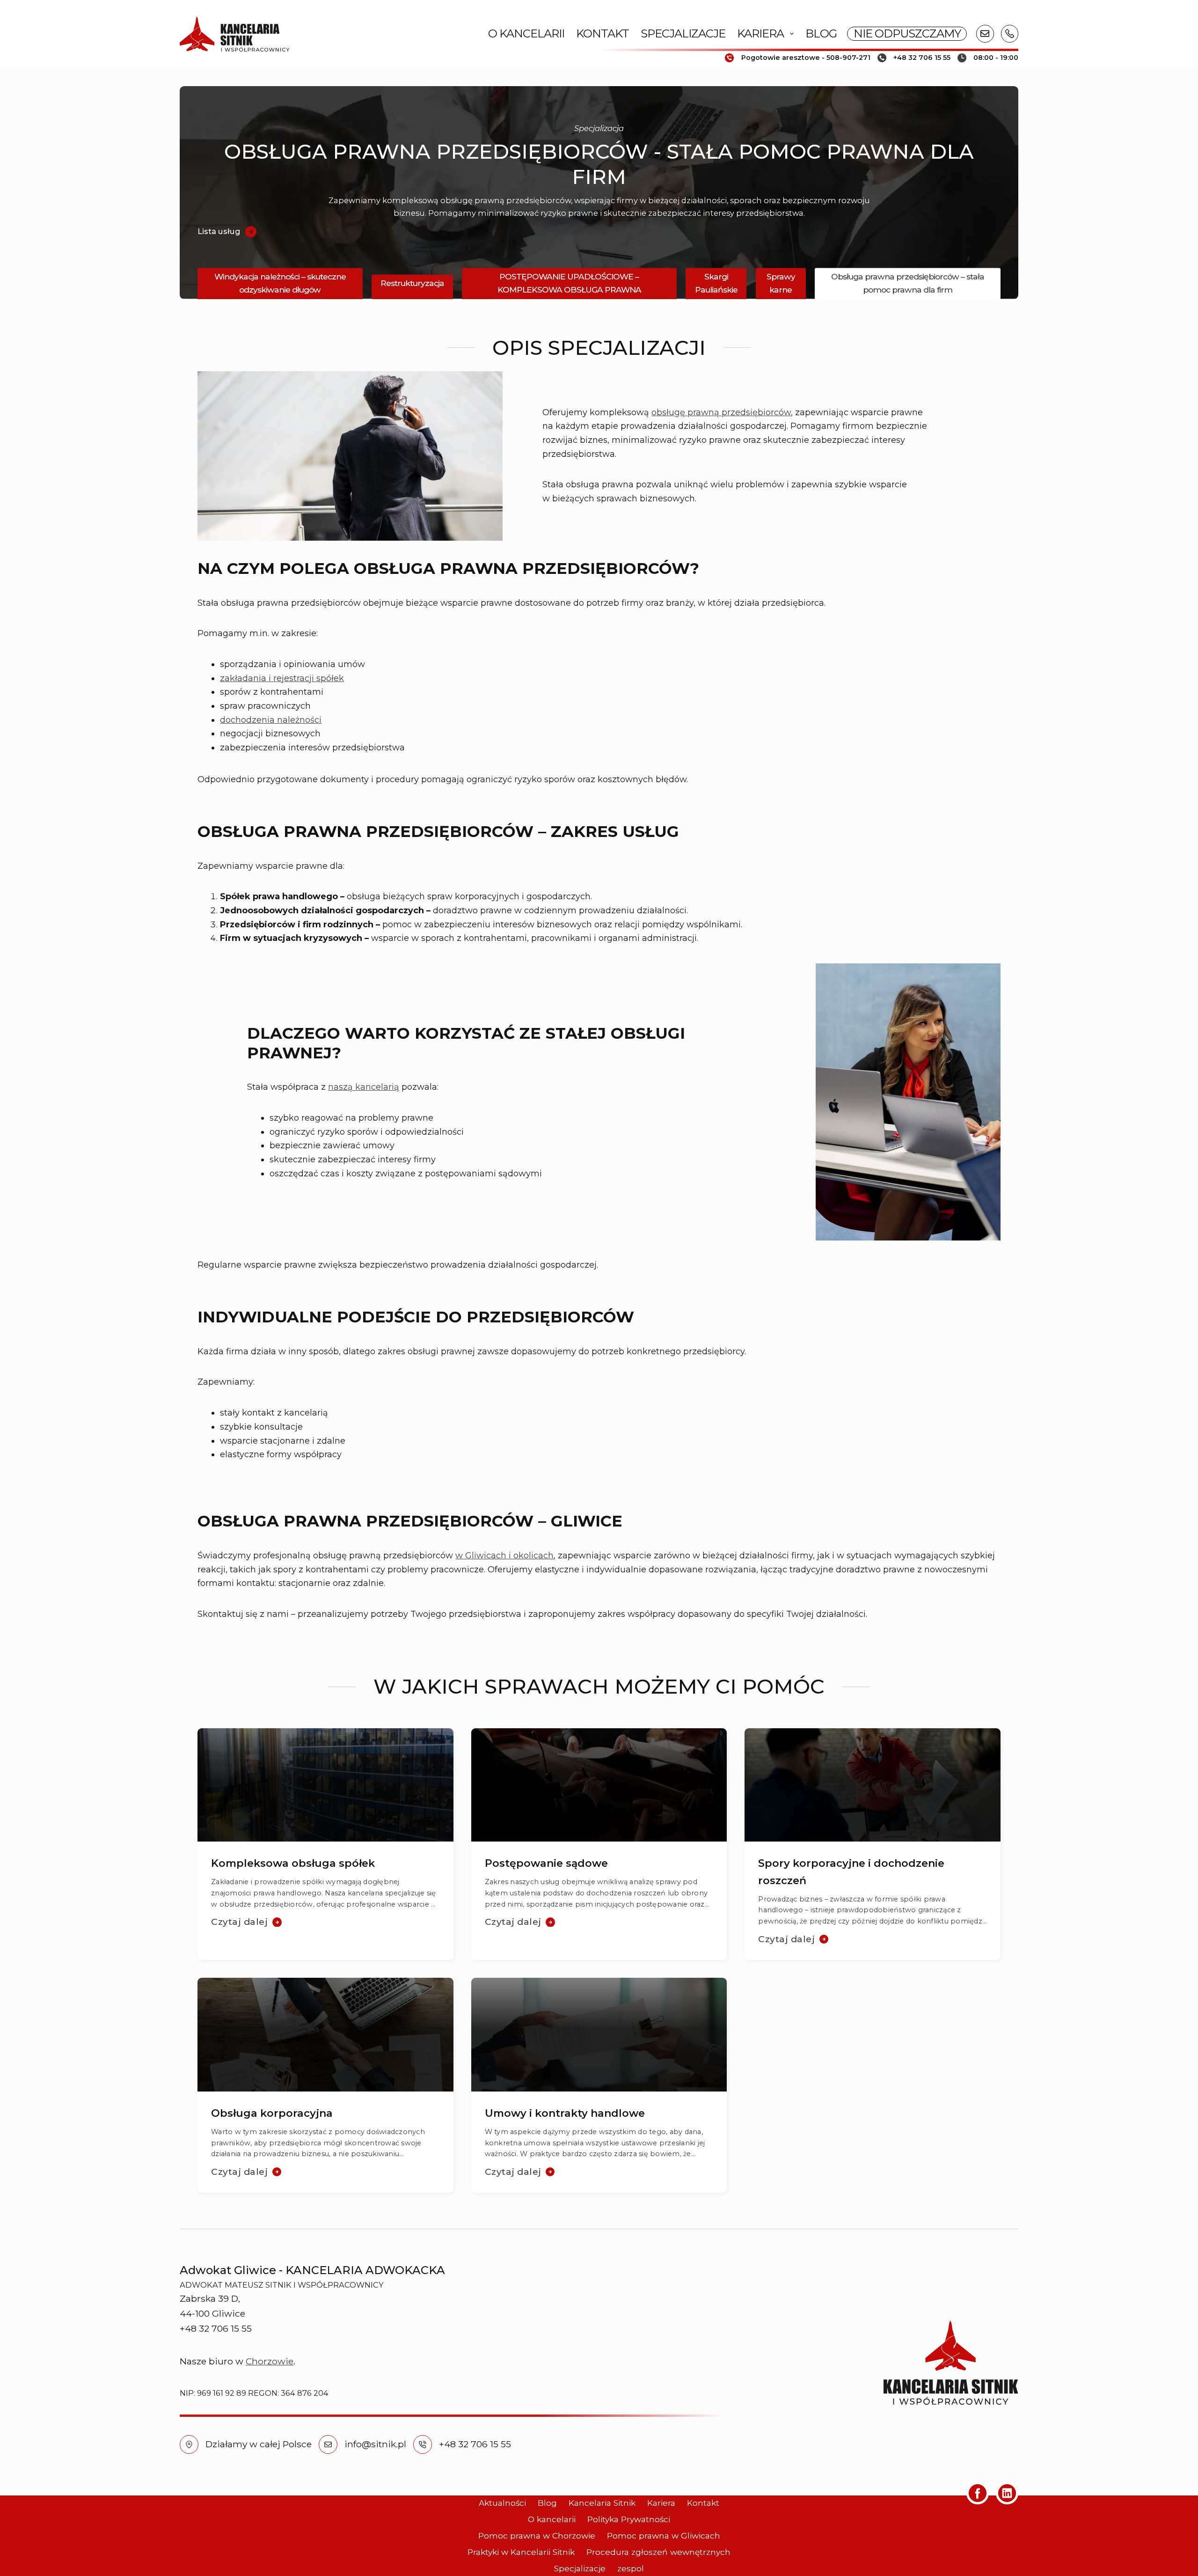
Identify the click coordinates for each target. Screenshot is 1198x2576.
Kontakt (603, 33)
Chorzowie (270, 2361)
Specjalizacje (683, 33)
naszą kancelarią (364, 1087)
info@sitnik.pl (375, 2444)
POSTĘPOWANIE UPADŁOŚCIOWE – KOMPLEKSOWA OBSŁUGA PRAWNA (569, 283)
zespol (631, 2568)
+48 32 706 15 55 (475, 2444)
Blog (821, 33)
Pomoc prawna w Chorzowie (537, 2536)
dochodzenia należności (271, 720)
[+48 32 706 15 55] (423, 2444)
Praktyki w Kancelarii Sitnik (521, 2552)
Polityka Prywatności (629, 2519)
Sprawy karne (781, 283)
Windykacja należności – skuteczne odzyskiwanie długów (280, 283)
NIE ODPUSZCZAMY (907, 33)
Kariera (760, 33)
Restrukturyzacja (412, 283)
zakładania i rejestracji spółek (282, 678)
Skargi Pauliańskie (716, 283)
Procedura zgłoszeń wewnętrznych (658, 2552)
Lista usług (219, 231)
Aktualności (502, 2503)
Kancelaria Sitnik (602, 2503)
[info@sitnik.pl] (328, 2444)
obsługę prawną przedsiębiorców (721, 412)
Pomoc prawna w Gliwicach (664, 2536)
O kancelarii (526, 33)
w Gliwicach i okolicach (504, 1556)
